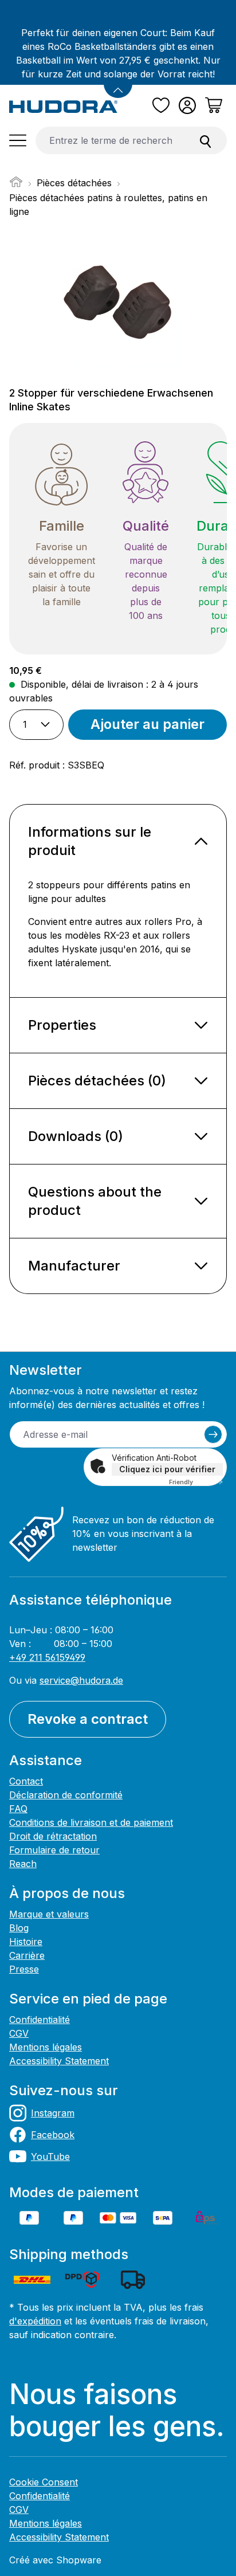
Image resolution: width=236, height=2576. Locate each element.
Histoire (26, 1942)
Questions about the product (95, 1201)
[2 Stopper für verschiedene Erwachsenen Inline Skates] (118, 303)
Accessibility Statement (59, 2061)
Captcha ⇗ (196, 1482)
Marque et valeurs (49, 1914)
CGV (19, 2033)
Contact (26, 1781)
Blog (19, 1928)
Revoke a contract (88, 1719)
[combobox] (110, 140)
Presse (24, 1969)
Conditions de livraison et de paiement (91, 1822)
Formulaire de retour (54, 1850)
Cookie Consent (44, 2482)
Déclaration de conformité (66, 1795)
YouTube (50, 2157)
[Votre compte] (187, 105)
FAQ (18, 1809)
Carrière (27, 1955)
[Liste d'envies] (161, 105)
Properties (62, 1025)
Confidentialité (40, 2020)
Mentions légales (46, 2047)
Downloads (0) (76, 1136)
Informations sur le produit (90, 841)
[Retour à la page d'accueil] (64, 106)
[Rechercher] (206, 140)
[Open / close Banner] (118, 84)
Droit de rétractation (53, 1836)
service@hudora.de (81, 1680)
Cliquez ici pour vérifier (167, 1469)
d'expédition (35, 2321)
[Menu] (18, 140)
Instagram (53, 2113)
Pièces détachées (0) (97, 1081)
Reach (23, 1864)
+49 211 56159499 (47, 1657)
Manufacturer (74, 1266)
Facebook (53, 2135)
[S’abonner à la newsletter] (213, 1434)
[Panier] (214, 105)
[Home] (16, 185)
